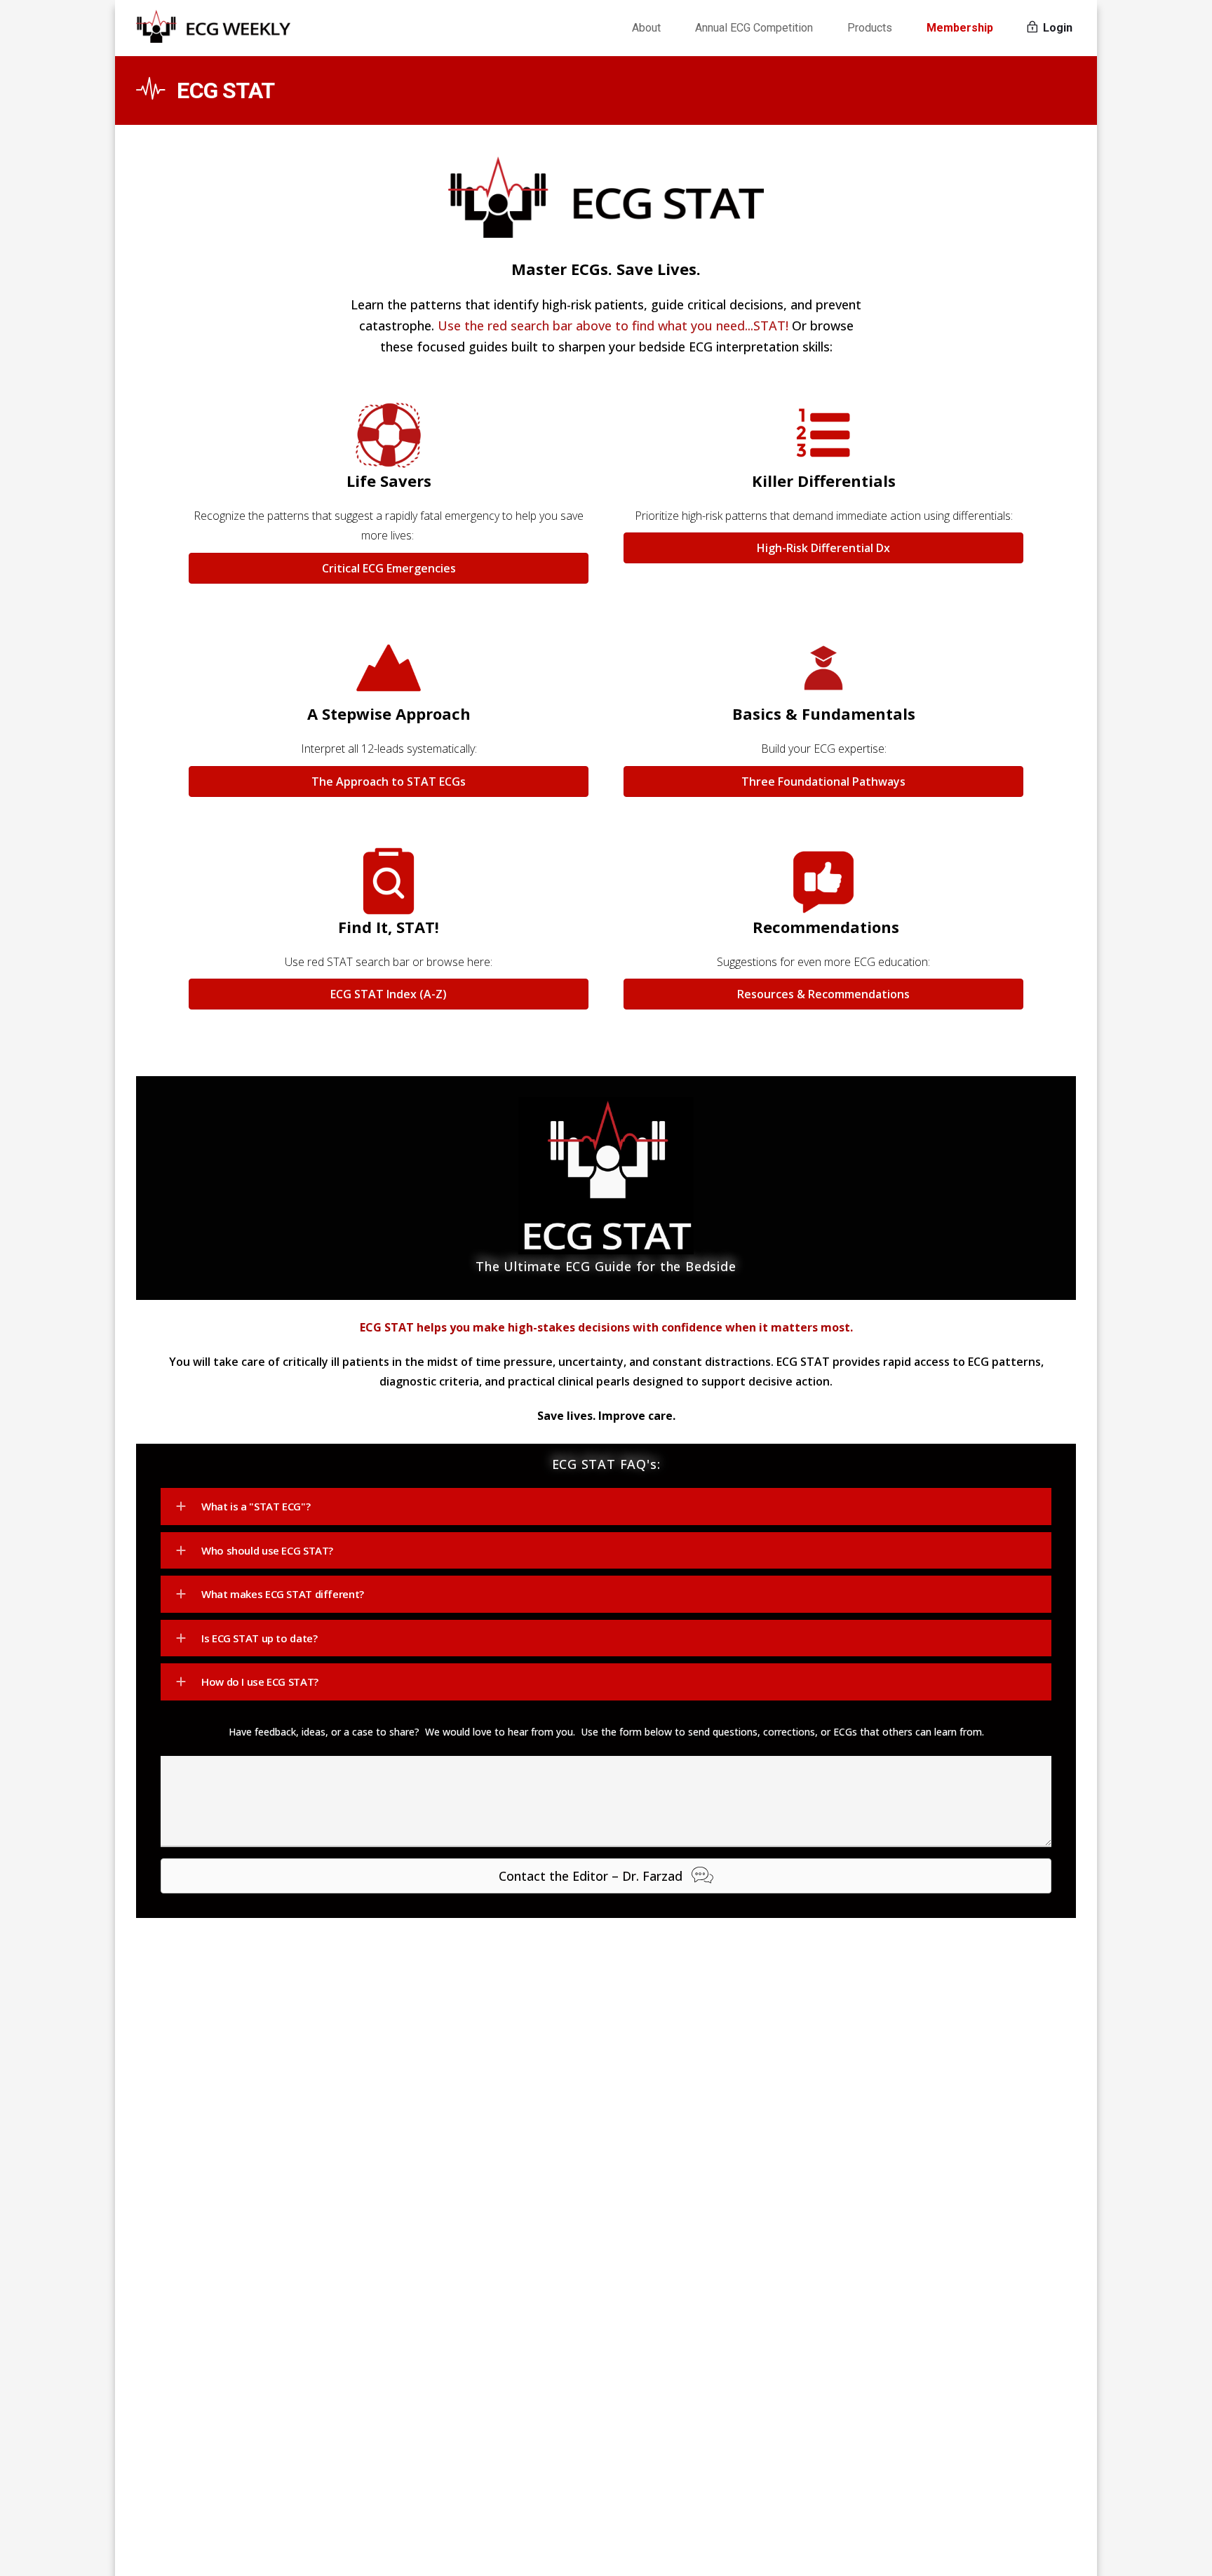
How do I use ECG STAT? (260, 1682)
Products (870, 28)
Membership (960, 28)
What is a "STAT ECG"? (256, 1506)
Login (1056, 28)
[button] (606, 1507)
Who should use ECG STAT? (267, 1550)
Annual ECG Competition (754, 28)
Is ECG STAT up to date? (259, 1638)
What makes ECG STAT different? (283, 1594)
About (646, 28)
